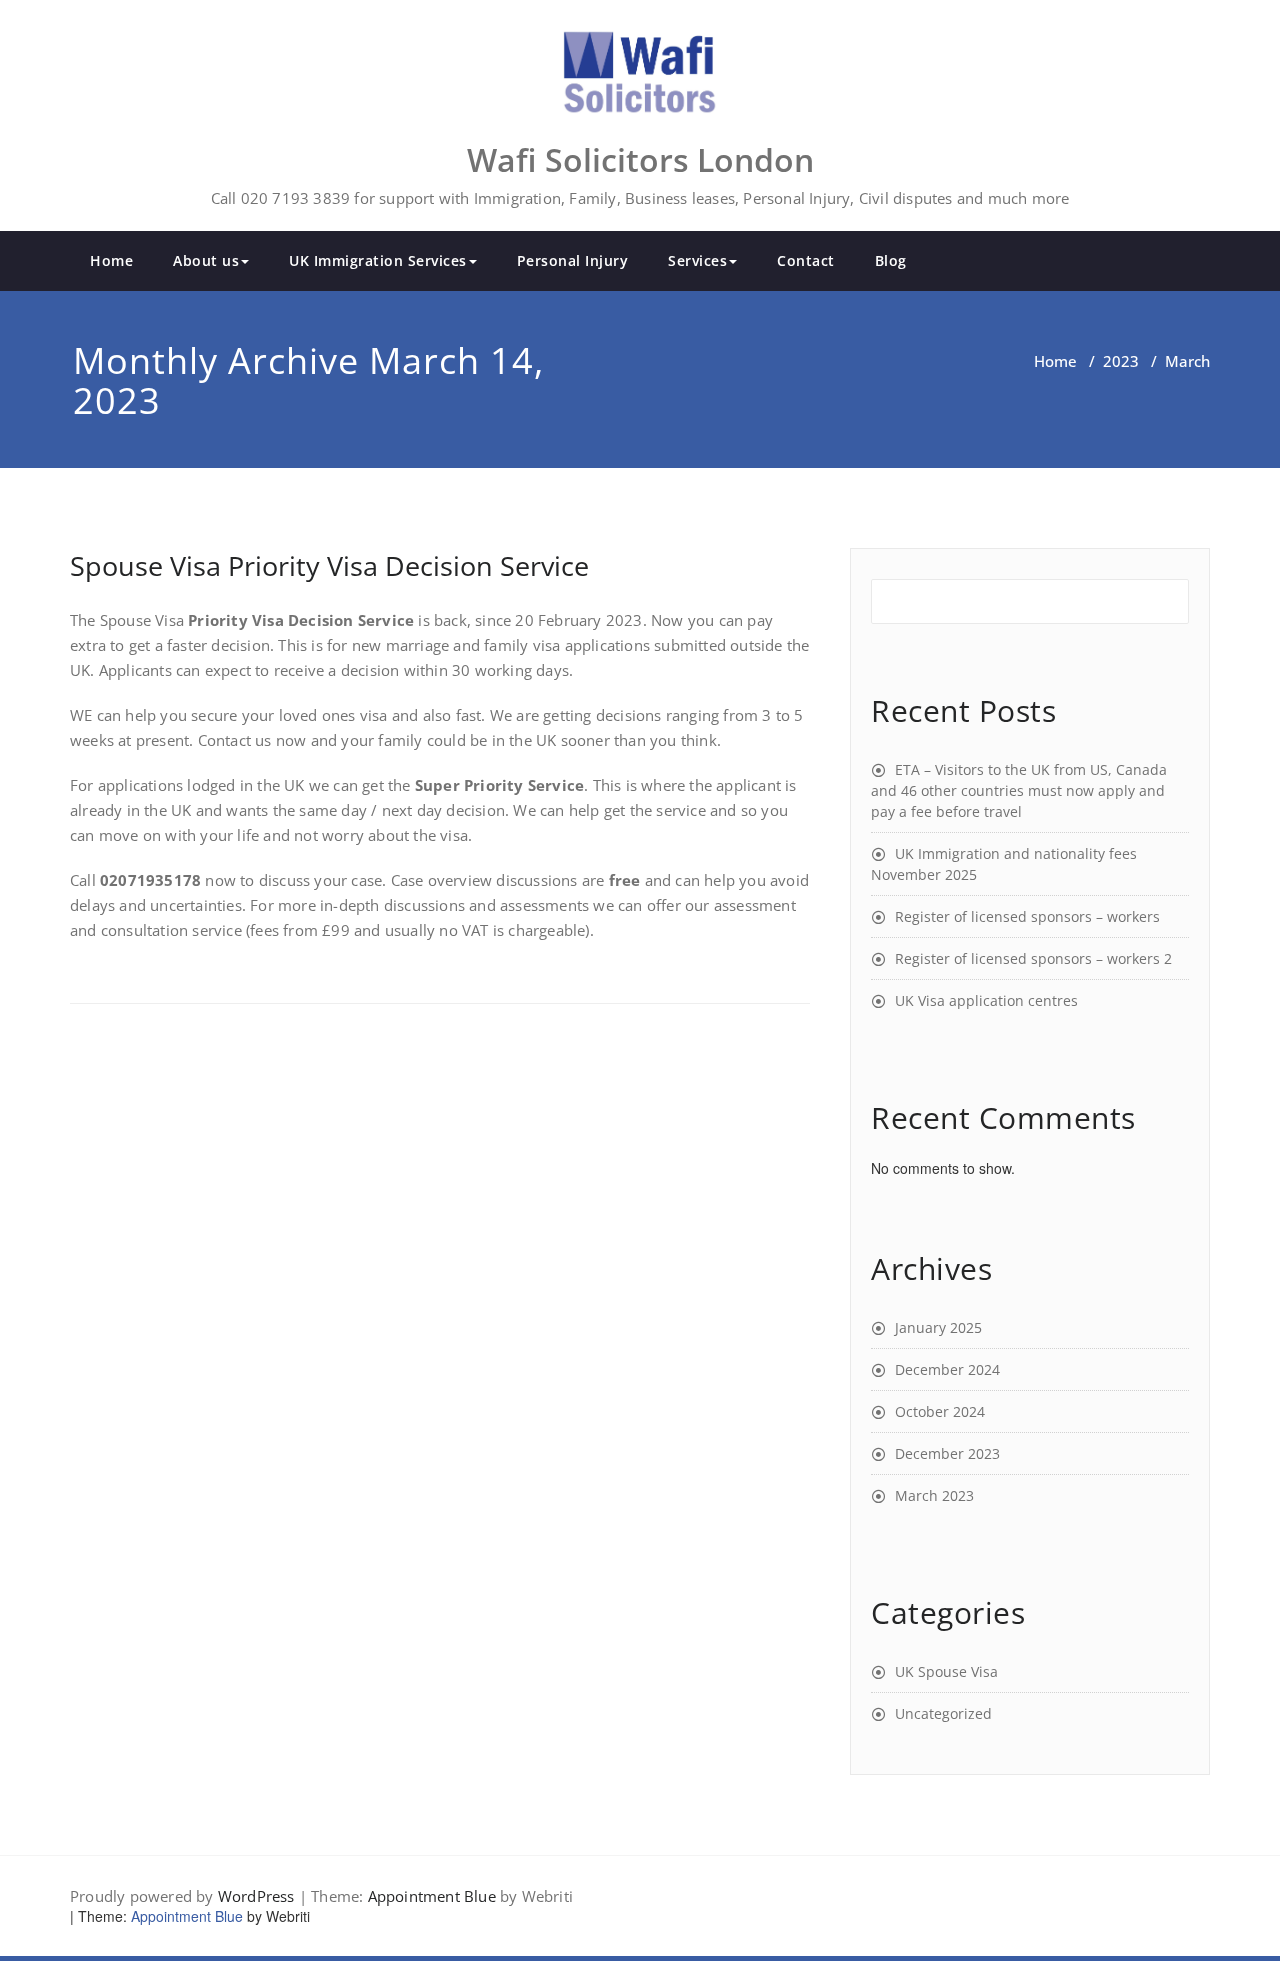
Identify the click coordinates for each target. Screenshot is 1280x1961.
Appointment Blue (432, 1896)
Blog (891, 260)
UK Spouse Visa (946, 1671)
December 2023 (947, 1453)
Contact (806, 260)
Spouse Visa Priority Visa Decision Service (329, 565)
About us (206, 260)
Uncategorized (943, 1713)
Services (697, 260)
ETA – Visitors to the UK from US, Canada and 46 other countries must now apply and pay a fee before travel (1019, 790)
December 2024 (947, 1369)
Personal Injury (573, 260)
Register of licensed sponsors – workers (1027, 916)
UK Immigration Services (378, 260)
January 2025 (938, 1327)
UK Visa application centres (986, 1000)
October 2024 (940, 1411)
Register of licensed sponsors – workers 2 (1033, 958)
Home (111, 260)
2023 (1121, 361)
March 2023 (934, 1495)
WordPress (256, 1896)
